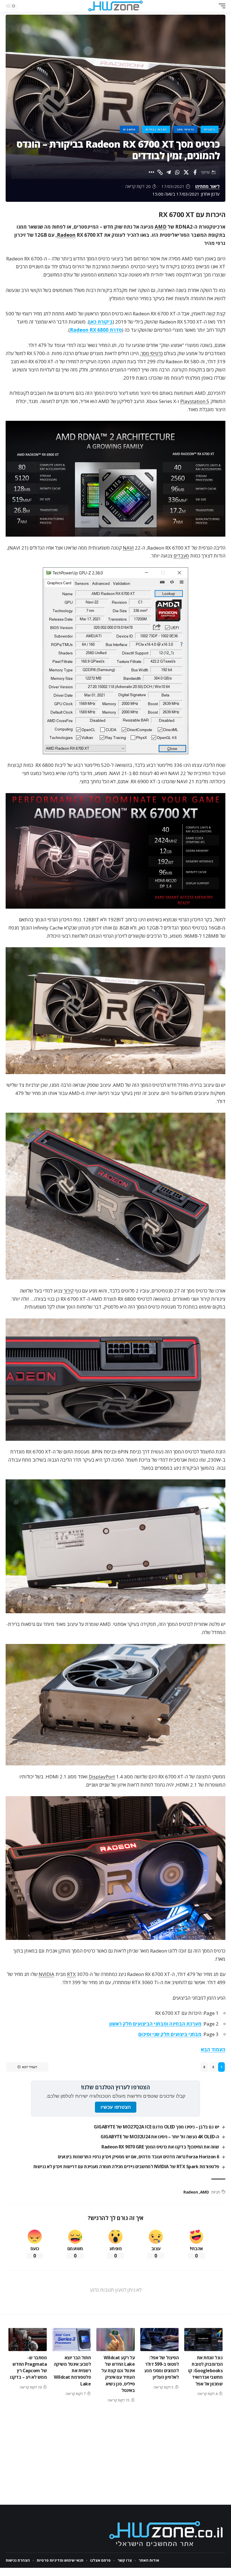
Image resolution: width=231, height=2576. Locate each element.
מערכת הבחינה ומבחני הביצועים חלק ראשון (155, 2024)
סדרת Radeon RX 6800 (96, 330)
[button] (221, 6)
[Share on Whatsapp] (177, 172)
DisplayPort (102, 1777)
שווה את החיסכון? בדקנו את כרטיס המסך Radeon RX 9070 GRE (160, 2147)
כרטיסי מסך (185, 129)
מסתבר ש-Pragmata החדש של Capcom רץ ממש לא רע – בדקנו (28, 2367)
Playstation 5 (195, 401)
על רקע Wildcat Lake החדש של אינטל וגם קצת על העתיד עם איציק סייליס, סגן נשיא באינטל (118, 2374)
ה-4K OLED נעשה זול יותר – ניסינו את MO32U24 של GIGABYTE (160, 2137)
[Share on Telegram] (169, 172)
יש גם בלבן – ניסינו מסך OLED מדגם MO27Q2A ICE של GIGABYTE (156, 2127)
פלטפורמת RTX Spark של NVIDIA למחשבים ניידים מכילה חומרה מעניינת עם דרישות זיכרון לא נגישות (126, 2166)
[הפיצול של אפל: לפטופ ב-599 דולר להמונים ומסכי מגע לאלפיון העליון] (159, 2340)
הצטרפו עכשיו (116, 2107)
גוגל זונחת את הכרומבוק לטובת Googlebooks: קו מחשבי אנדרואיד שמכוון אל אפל (206, 2371)
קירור (69, 1291)
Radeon (66, 235)
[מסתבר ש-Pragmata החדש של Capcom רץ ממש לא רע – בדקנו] (28, 2340)
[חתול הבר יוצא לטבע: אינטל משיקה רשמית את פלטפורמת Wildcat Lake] (72, 2340)
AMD (161, 227)
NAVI (128, 548)
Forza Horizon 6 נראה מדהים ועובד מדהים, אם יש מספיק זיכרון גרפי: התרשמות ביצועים (138, 2157)
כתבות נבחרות (156, 129)
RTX (71, 1974)
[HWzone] (115, 6)
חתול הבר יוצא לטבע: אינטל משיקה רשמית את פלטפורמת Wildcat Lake (72, 2371)
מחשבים (129, 129)
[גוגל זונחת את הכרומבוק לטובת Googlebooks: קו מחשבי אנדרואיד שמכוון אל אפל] (203, 2340)
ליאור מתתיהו (207, 186)
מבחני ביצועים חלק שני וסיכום (170, 2034)
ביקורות (210, 129)
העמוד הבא (213, 2049)
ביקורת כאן (101, 322)
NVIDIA (46, 1974)
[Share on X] (186, 172)
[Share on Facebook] (195, 172)
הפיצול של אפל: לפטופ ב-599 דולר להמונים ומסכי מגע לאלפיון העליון (162, 2367)
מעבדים (181, 556)
